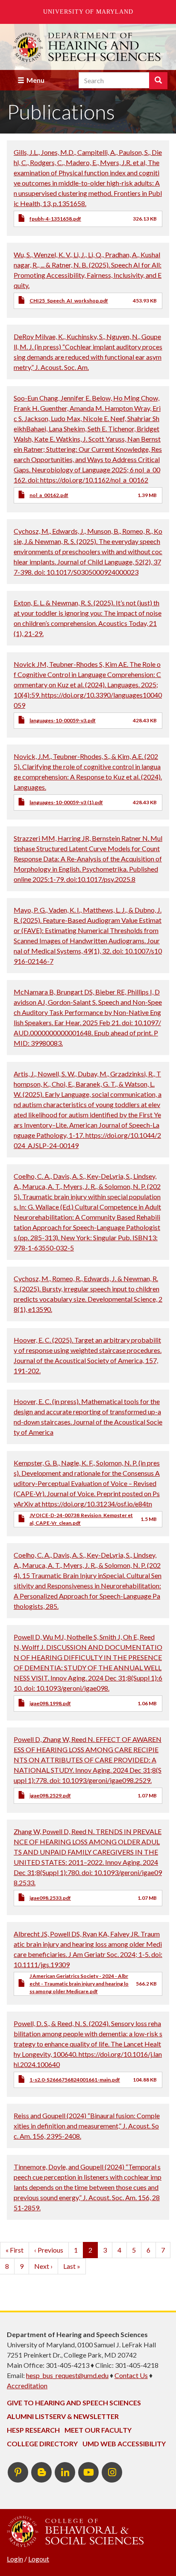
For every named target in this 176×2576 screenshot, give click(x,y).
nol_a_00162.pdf (49, 495)
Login (15, 2559)
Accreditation (27, 2386)
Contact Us (131, 2375)
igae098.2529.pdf (50, 1795)
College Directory (42, 2444)
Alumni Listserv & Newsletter (63, 2416)
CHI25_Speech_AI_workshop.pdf (69, 301)
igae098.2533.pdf (50, 1898)
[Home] (88, 47)
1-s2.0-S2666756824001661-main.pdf (75, 2080)
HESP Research (33, 2430)
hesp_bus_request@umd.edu (67, 2375)
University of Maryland (88, 12)
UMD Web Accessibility (124, 2444)
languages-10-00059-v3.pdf (63, 720)
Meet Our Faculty (98, 2430)
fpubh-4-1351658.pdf (55, 219)
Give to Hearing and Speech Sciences (74, 2403)
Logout (39, 2559)
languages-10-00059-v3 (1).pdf (66, 802)
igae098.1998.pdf (50, 1703)
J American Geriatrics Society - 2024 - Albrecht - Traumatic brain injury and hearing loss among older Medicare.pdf (79, 1984)
